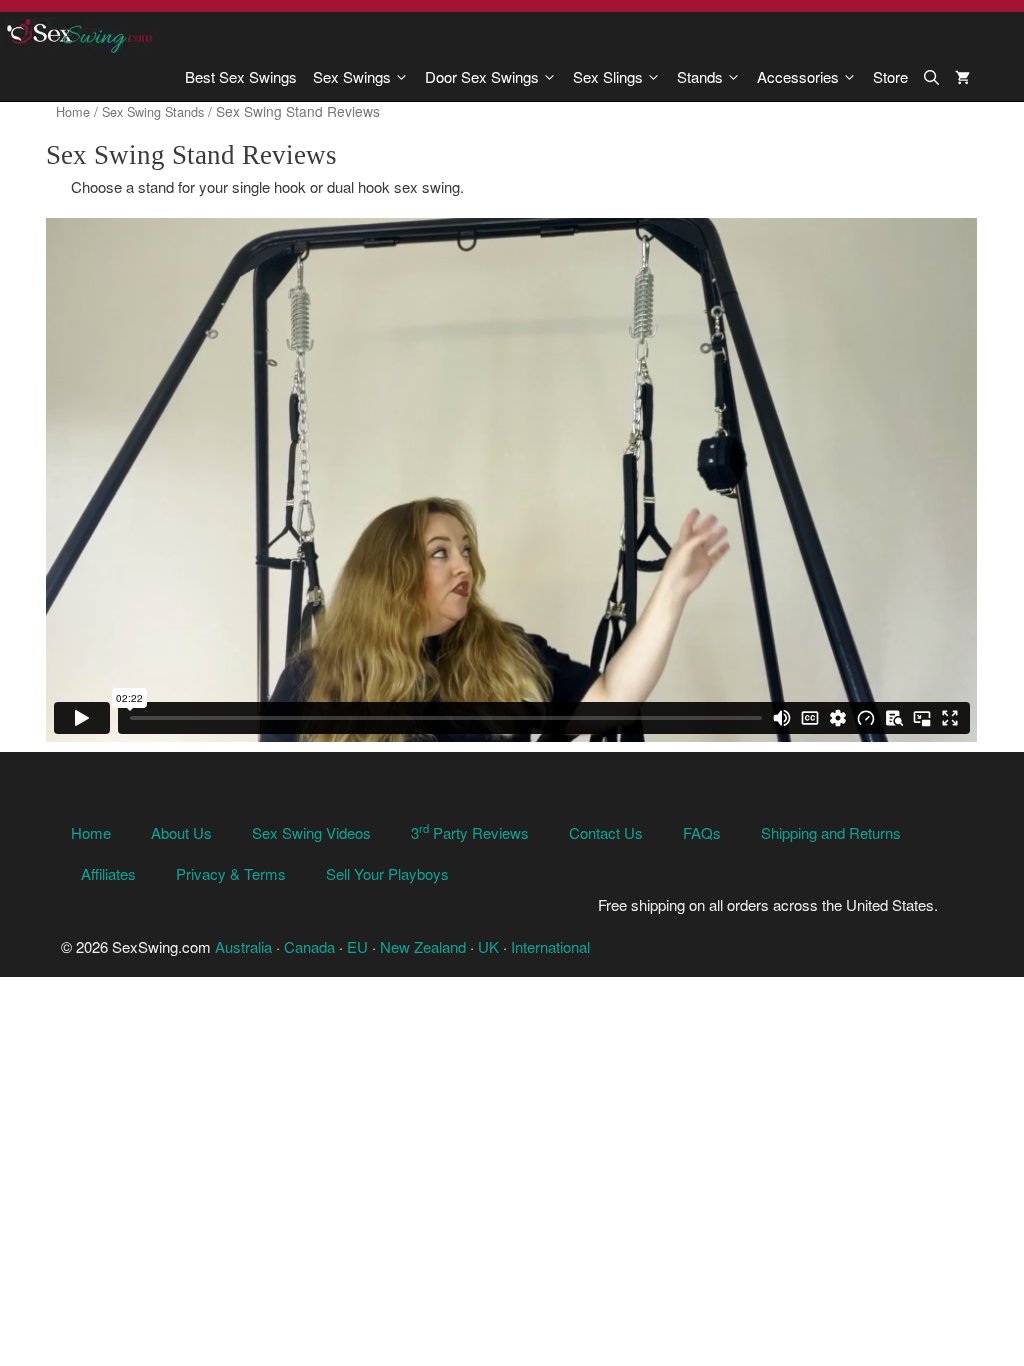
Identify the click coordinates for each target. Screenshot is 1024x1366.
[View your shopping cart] (962, 77)
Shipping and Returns (831, 832)
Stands (700, 76)
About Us (181, 832)
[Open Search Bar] (931, 77)
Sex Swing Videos (311, 832)
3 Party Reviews (470, 832)
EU (357, 946)
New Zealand (423, 946)
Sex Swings (352, 76)
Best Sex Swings (241, 76)
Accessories (798, 76)
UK (488, 946)
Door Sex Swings (482, 76)
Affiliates (108, 873)
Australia (243, 946)
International (550, 946)
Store (890, 76)
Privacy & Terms (231, 873)
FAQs (702, 832)
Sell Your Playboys (387, 873)
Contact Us (606, 832)
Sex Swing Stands (153, 111)
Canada (309, 946)
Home (73, 111)
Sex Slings (608, 76)
